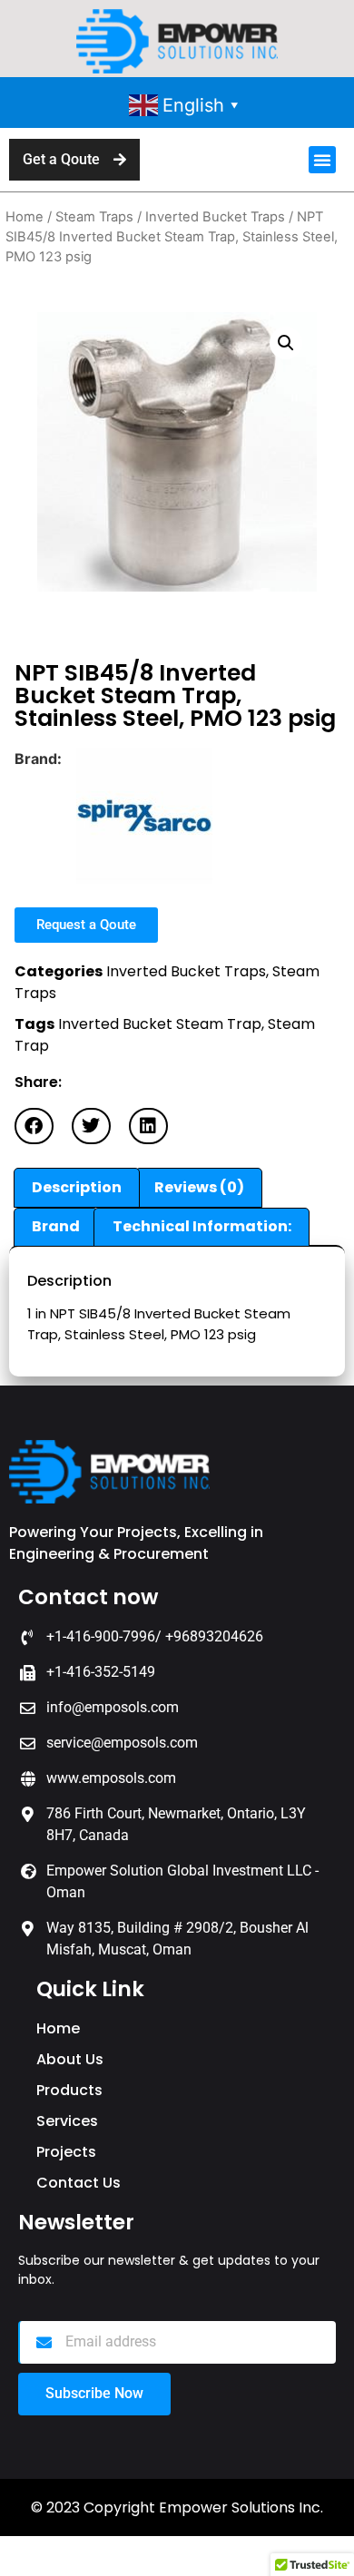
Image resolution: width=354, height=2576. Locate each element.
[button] (322, 160)
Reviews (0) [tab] (199, 1187)
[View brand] (144, 878)
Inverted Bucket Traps (215, 217)
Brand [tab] (56, 1226)
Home (25, 217)
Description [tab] (77, 1187)
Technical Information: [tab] (202, 1226)
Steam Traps (94, 217)
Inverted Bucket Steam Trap (160, 1024)
